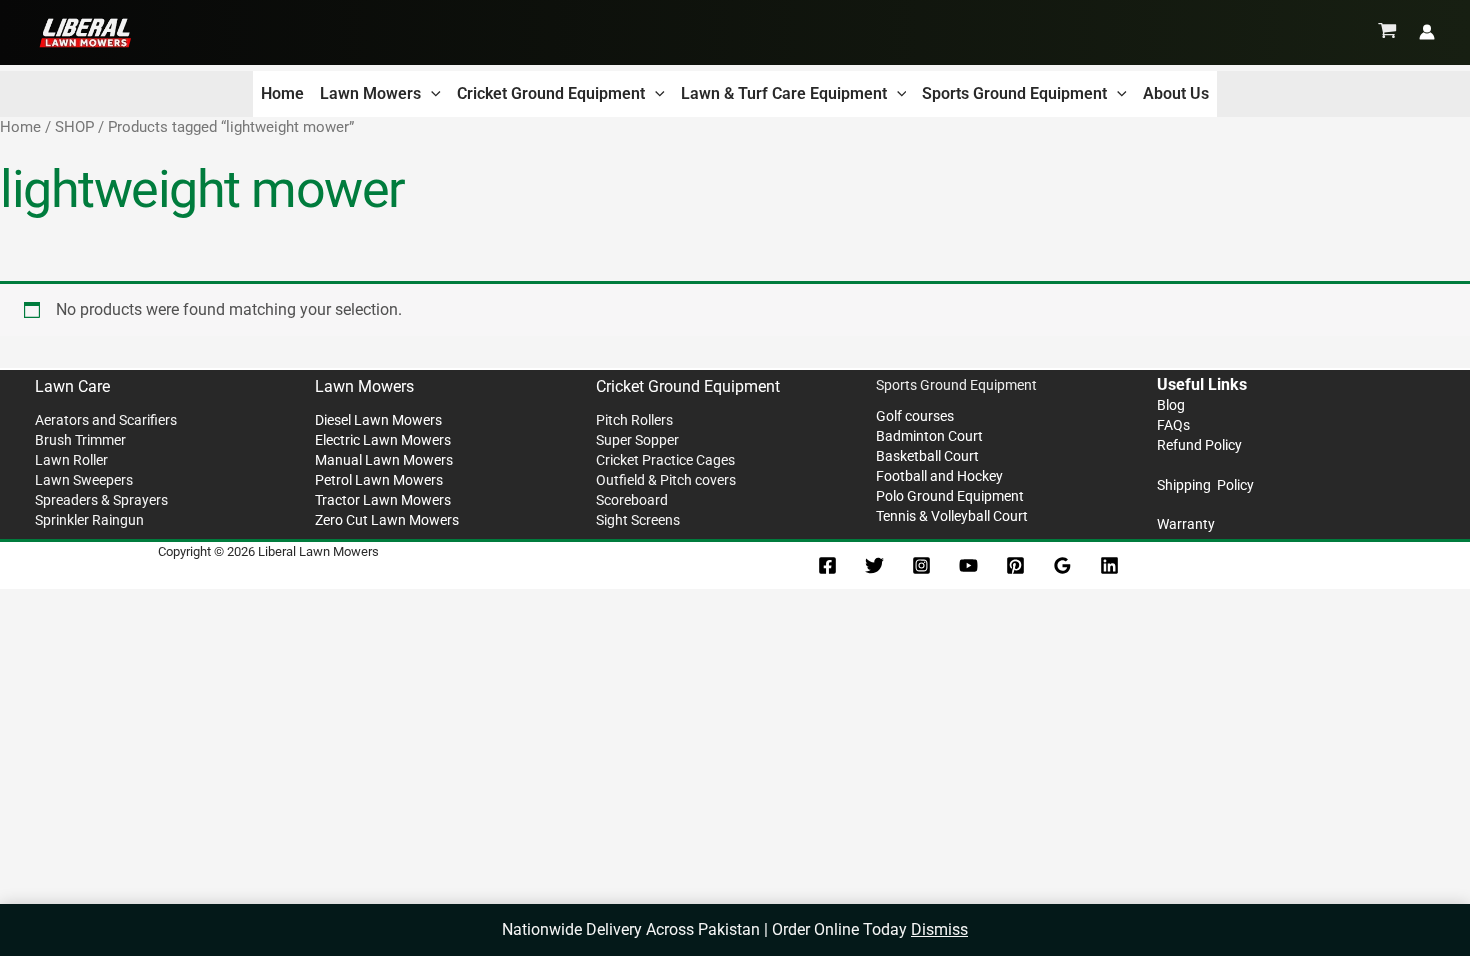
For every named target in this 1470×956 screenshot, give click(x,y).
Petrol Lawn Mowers (379, 480)
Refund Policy (1199, 445)
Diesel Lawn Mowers (378, 420)
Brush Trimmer (80, 440)
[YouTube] (968, 565)
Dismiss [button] (939, 929)
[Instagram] (921, 565)
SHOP (74, 127)
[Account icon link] (1427, 32)
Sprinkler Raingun (89, 520)
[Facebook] (827, 565)
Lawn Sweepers (84, 480)
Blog (1171, 405)
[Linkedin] (1109, 565)
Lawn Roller (71, 460)
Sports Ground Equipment (1014, 93)
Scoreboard (632, 500)
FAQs (1173, 425)
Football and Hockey (939, 476)
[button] (431, 94)
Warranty (1186, 524)
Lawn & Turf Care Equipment (784, 93)
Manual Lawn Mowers (384, 460)
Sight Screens (638, 520)
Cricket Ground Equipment (551, 93)
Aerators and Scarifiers (106, 420)
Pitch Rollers (634, 420)
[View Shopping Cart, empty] (1387, 32)
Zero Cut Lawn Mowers (387, 520)
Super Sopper (637, 440)
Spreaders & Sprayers (101, 500)
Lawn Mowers (370, 93)
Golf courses (915, 416)
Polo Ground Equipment (950, 496)
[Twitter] (874, 565)
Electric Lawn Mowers (383, 440)
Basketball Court (927, 456)
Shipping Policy (1205, 485)
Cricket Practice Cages (665, 460)
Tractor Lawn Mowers (383, 500)
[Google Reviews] (1062, 565)
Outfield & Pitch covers (666, 480)
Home (282, 93)
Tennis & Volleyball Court (952, 516)
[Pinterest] (1015, 565)
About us (1176, 93)
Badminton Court (929, 436)
